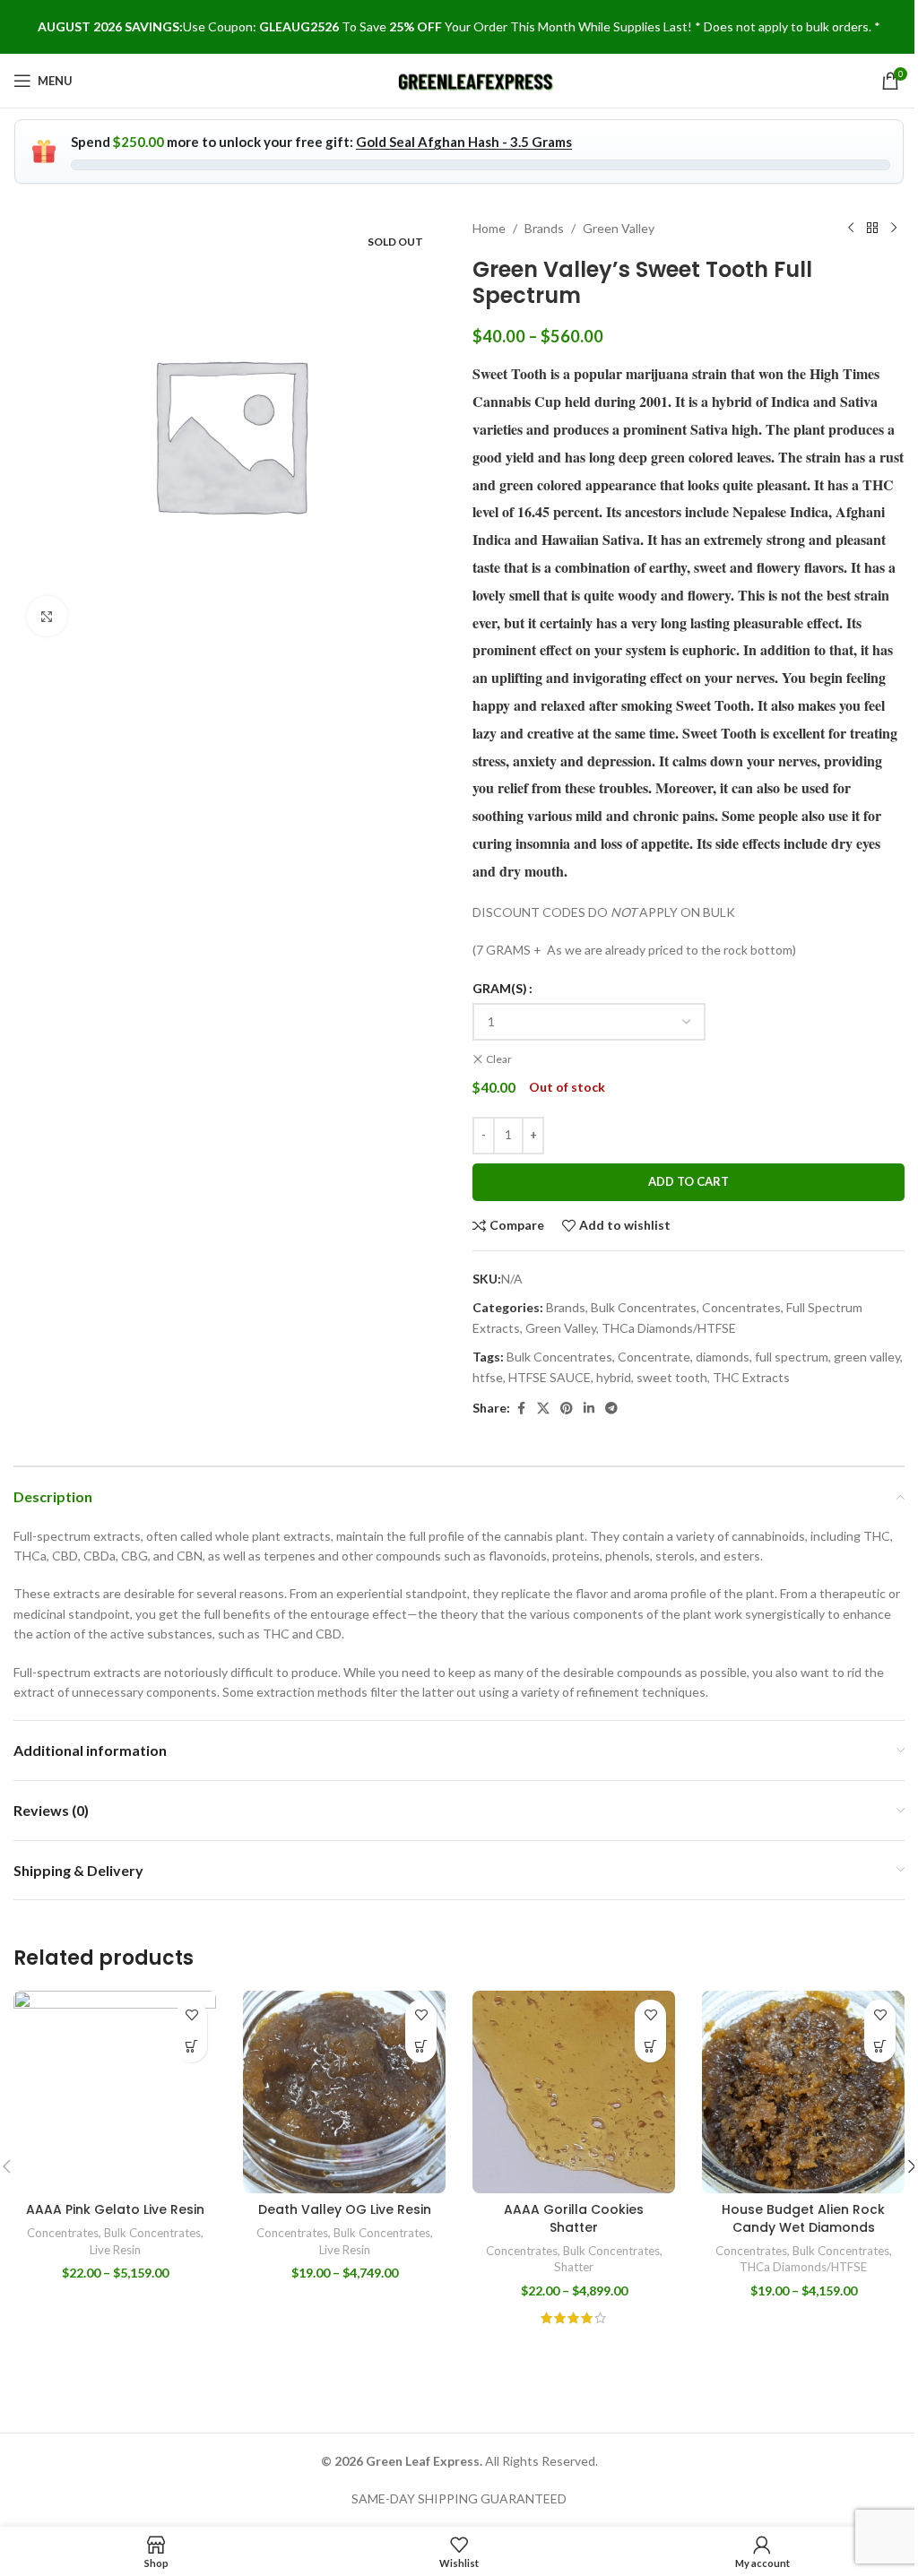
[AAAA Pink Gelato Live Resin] (115, 2092)
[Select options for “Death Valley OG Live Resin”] (421, 2047)
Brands (544, 228)
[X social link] (543, 1409)
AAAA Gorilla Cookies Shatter (574, 2218)
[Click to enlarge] (47, 616)
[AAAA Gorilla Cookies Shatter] (574, 2092)
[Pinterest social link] (567, 1409)
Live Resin (115, 2250)
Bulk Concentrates (644, 1307)
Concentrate (654, 1357)
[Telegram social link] (611, 1409)
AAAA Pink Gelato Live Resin (115, 2209)
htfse (488, 1377)
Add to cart (688, 1181)
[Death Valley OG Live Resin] (344, 2092)
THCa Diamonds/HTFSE (669, 1328)
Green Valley (619, 228)
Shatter (574, 2267)
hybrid (614, 1377)
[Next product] (894, 229)
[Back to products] (872, 229)
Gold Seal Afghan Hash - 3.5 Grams (464, 142)
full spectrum (792, 1357)
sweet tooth (672, 1377)
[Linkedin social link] (589, 1409)
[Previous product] (851, 229)
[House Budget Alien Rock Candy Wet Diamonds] (803, 2092)
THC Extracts (751, 1377)
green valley (867, 1357)
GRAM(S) (500, 988)
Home (489, 228)
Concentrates (741, 1307)
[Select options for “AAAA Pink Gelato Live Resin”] (191, 2047)
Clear (499, 1059)
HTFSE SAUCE (550, 1377)
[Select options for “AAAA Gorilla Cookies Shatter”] (650, 2047)
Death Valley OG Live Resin (345, 2209)
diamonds (723, 1357)
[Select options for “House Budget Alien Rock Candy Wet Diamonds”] (880, 2047)
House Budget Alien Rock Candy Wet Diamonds (803, 2218)
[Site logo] (476, 79)
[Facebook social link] (521, 1409)
